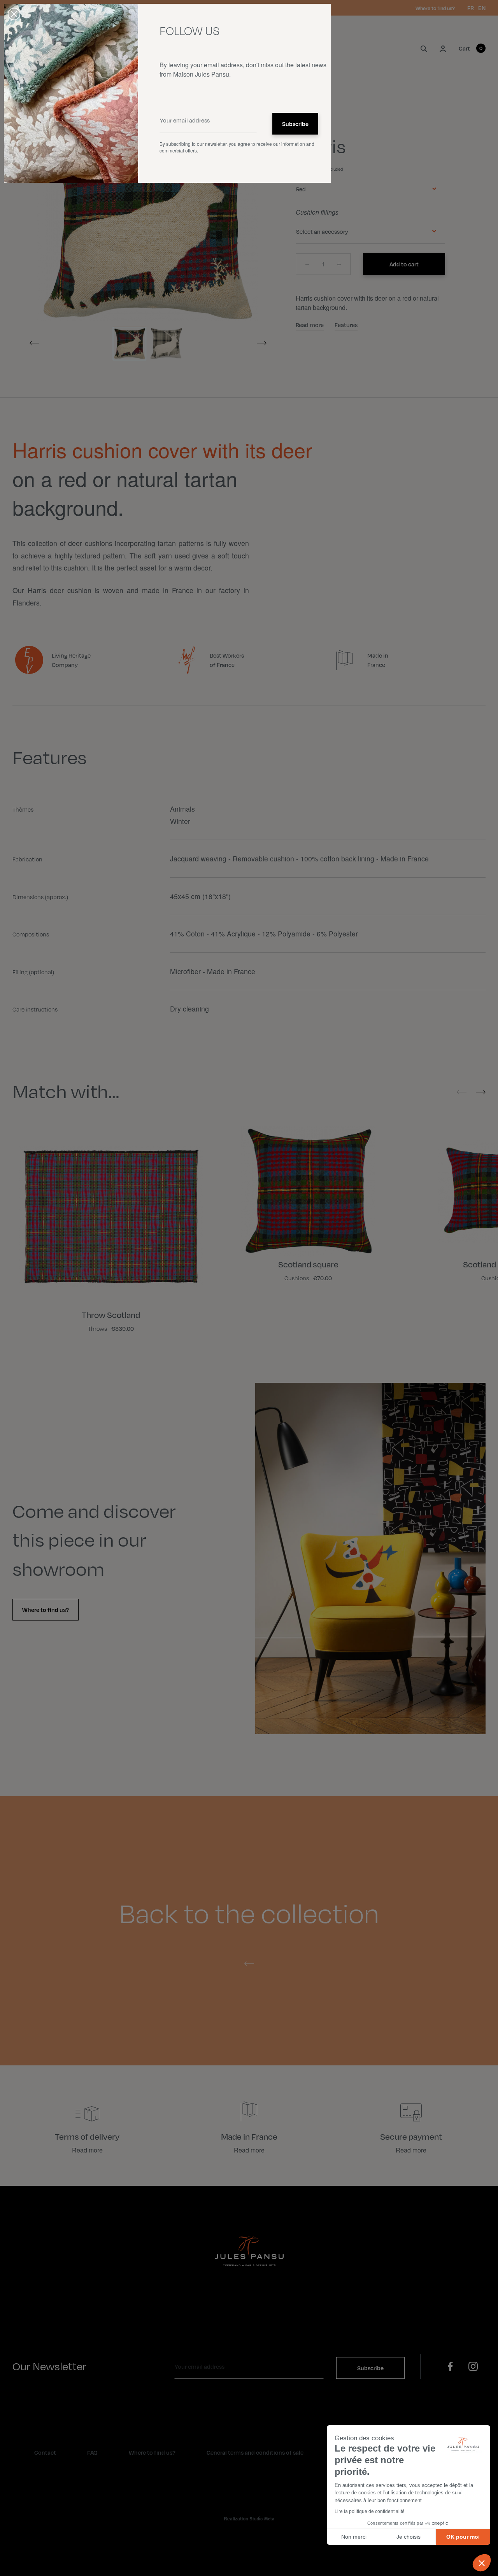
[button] (482, 2563)
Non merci (354, 2537)
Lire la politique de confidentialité (370, 2511)
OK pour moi (463, 2537)
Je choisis (409, 2537)
